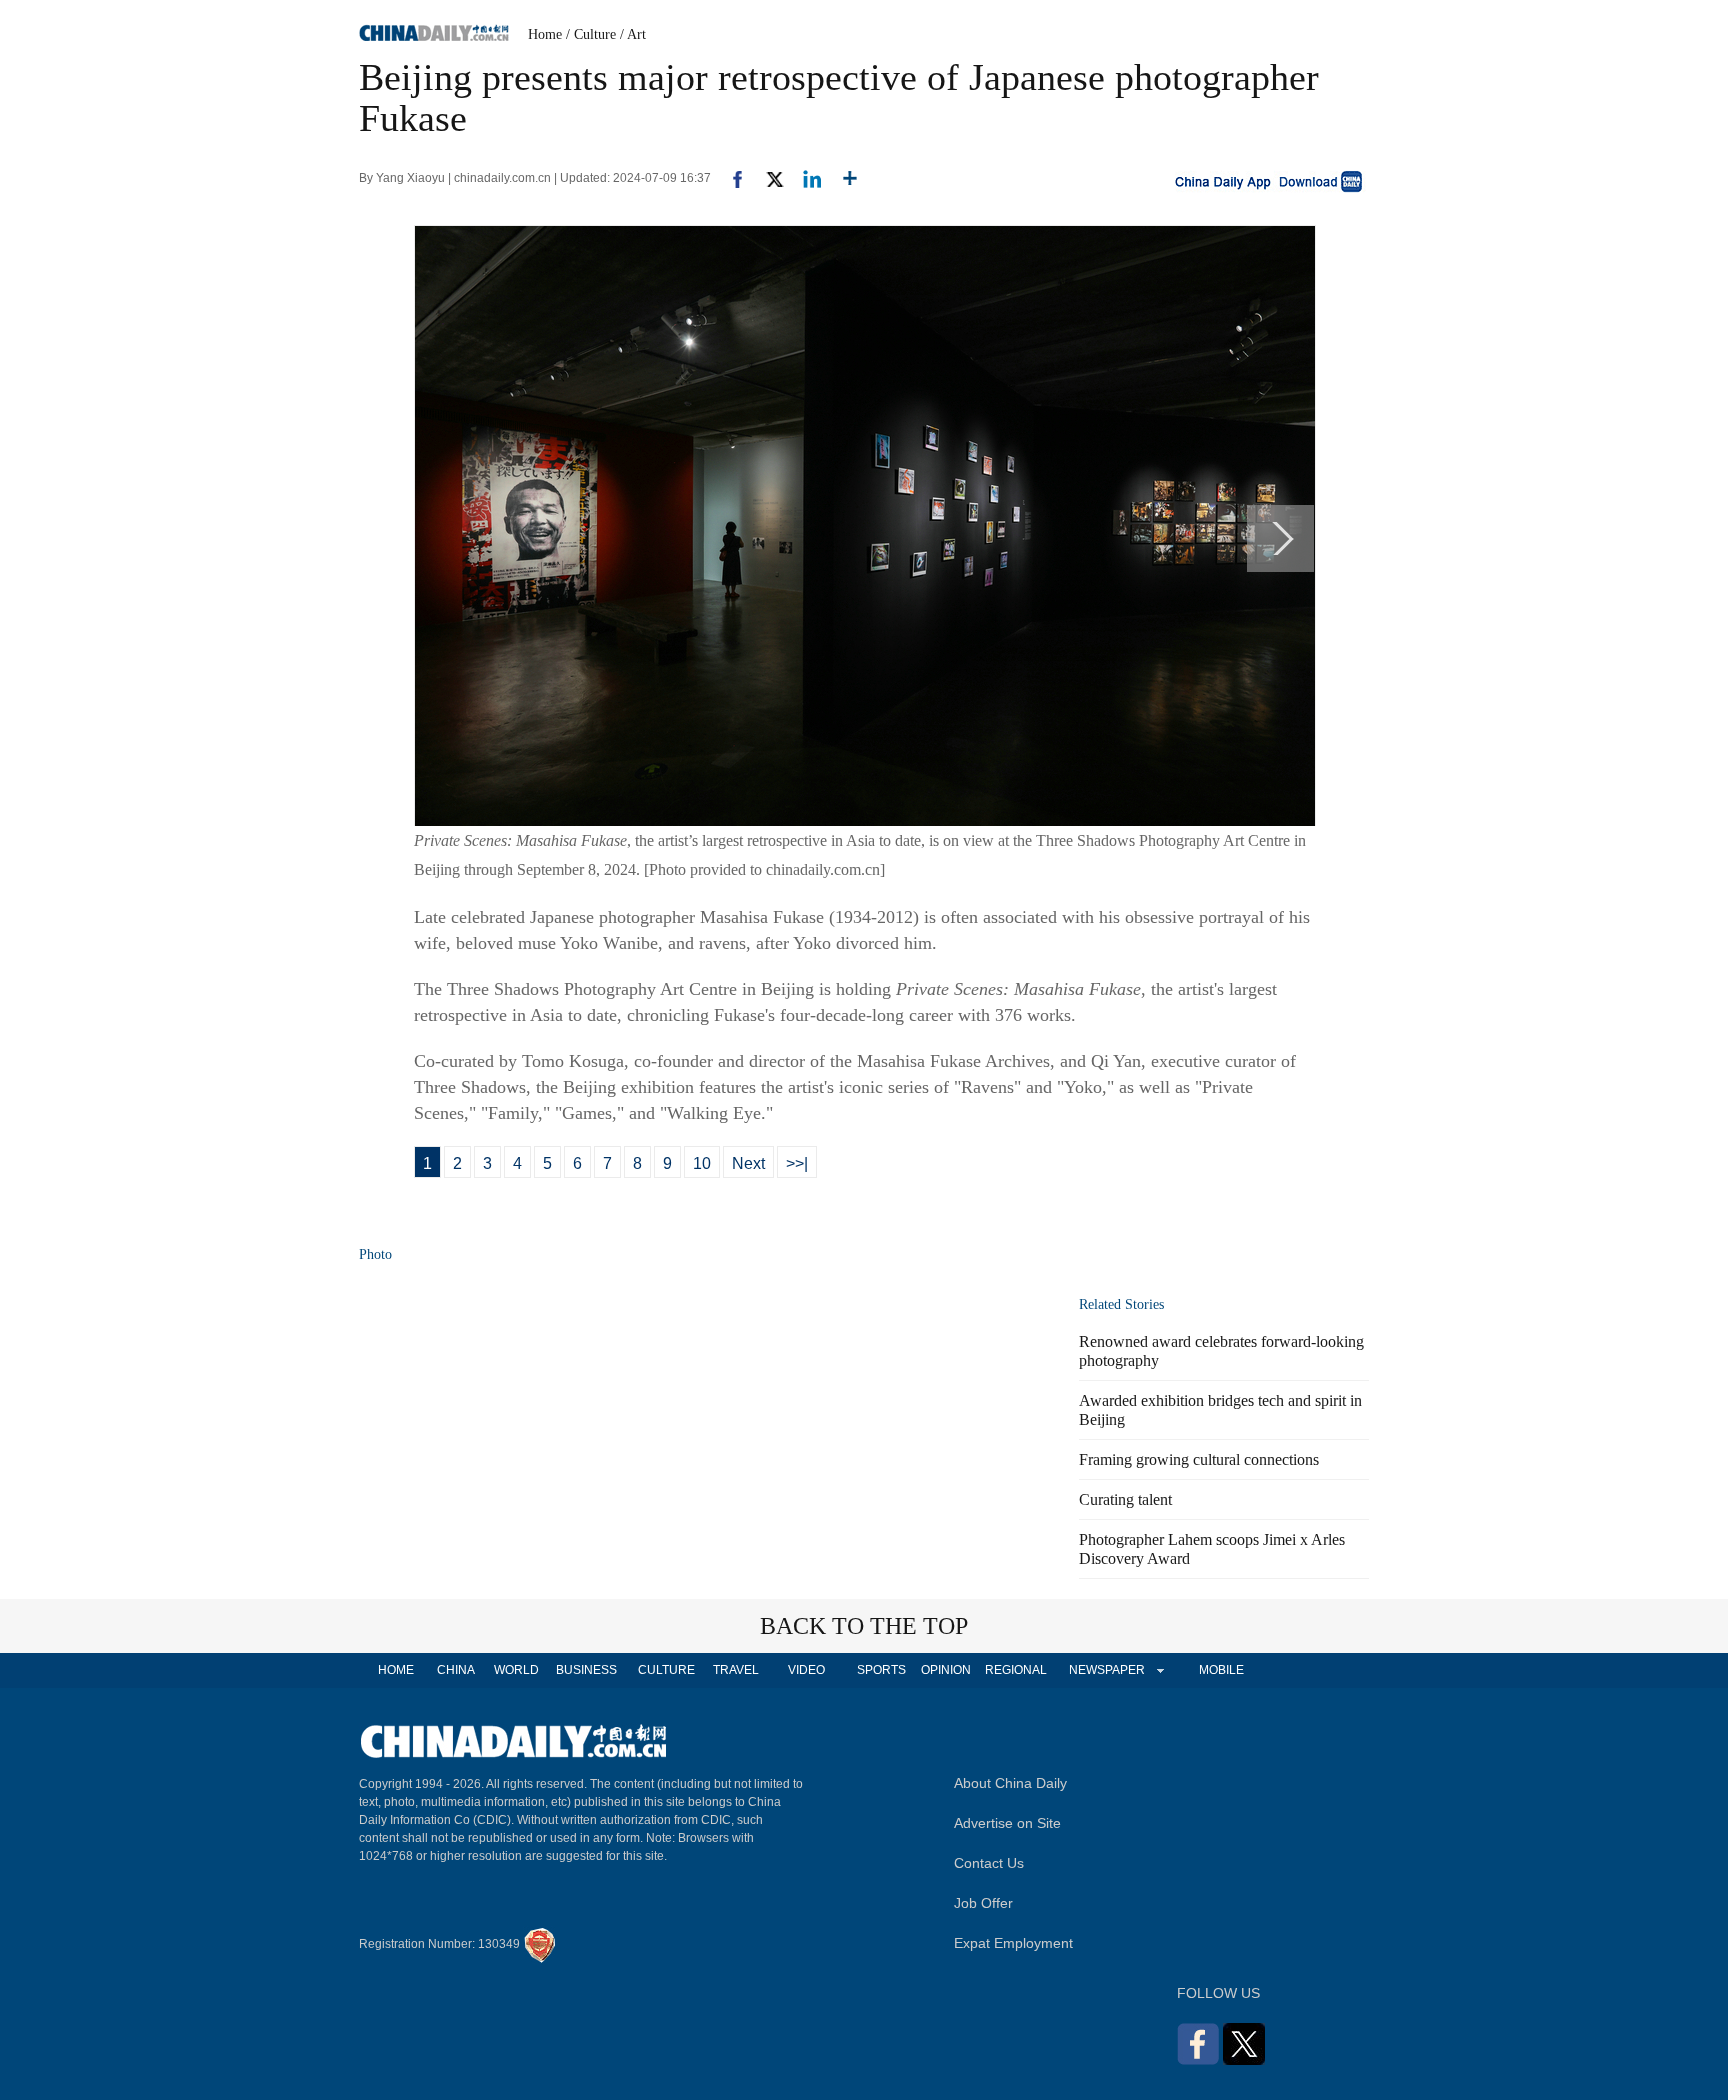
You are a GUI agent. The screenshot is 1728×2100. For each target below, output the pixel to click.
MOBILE (1221, 1670)
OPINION (946, 1670)
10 (702, 1163)
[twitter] (766, 178)
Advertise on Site (1007, 1823)
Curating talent (1125, 1499)
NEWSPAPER (1106, 1670)
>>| (797, 1163)
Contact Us (989, 1863)
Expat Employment (1013, 1943)
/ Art (633, 34)
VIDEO (806, 1670)
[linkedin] (804, 178)
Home (545, 34)
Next (748, 1163)
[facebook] (730, 178)
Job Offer (983, 1903)
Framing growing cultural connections (1199, 1459)
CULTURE (666, 1670)
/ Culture (591, 34)
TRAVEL (736, 1670)
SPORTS (881, 1670)
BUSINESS (586, 1670)
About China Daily (1010, 1783)
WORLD (516, 1670)
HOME (396, 1670)
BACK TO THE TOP (864, 1626)
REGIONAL (1016, 1670)
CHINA (456, 1670)
